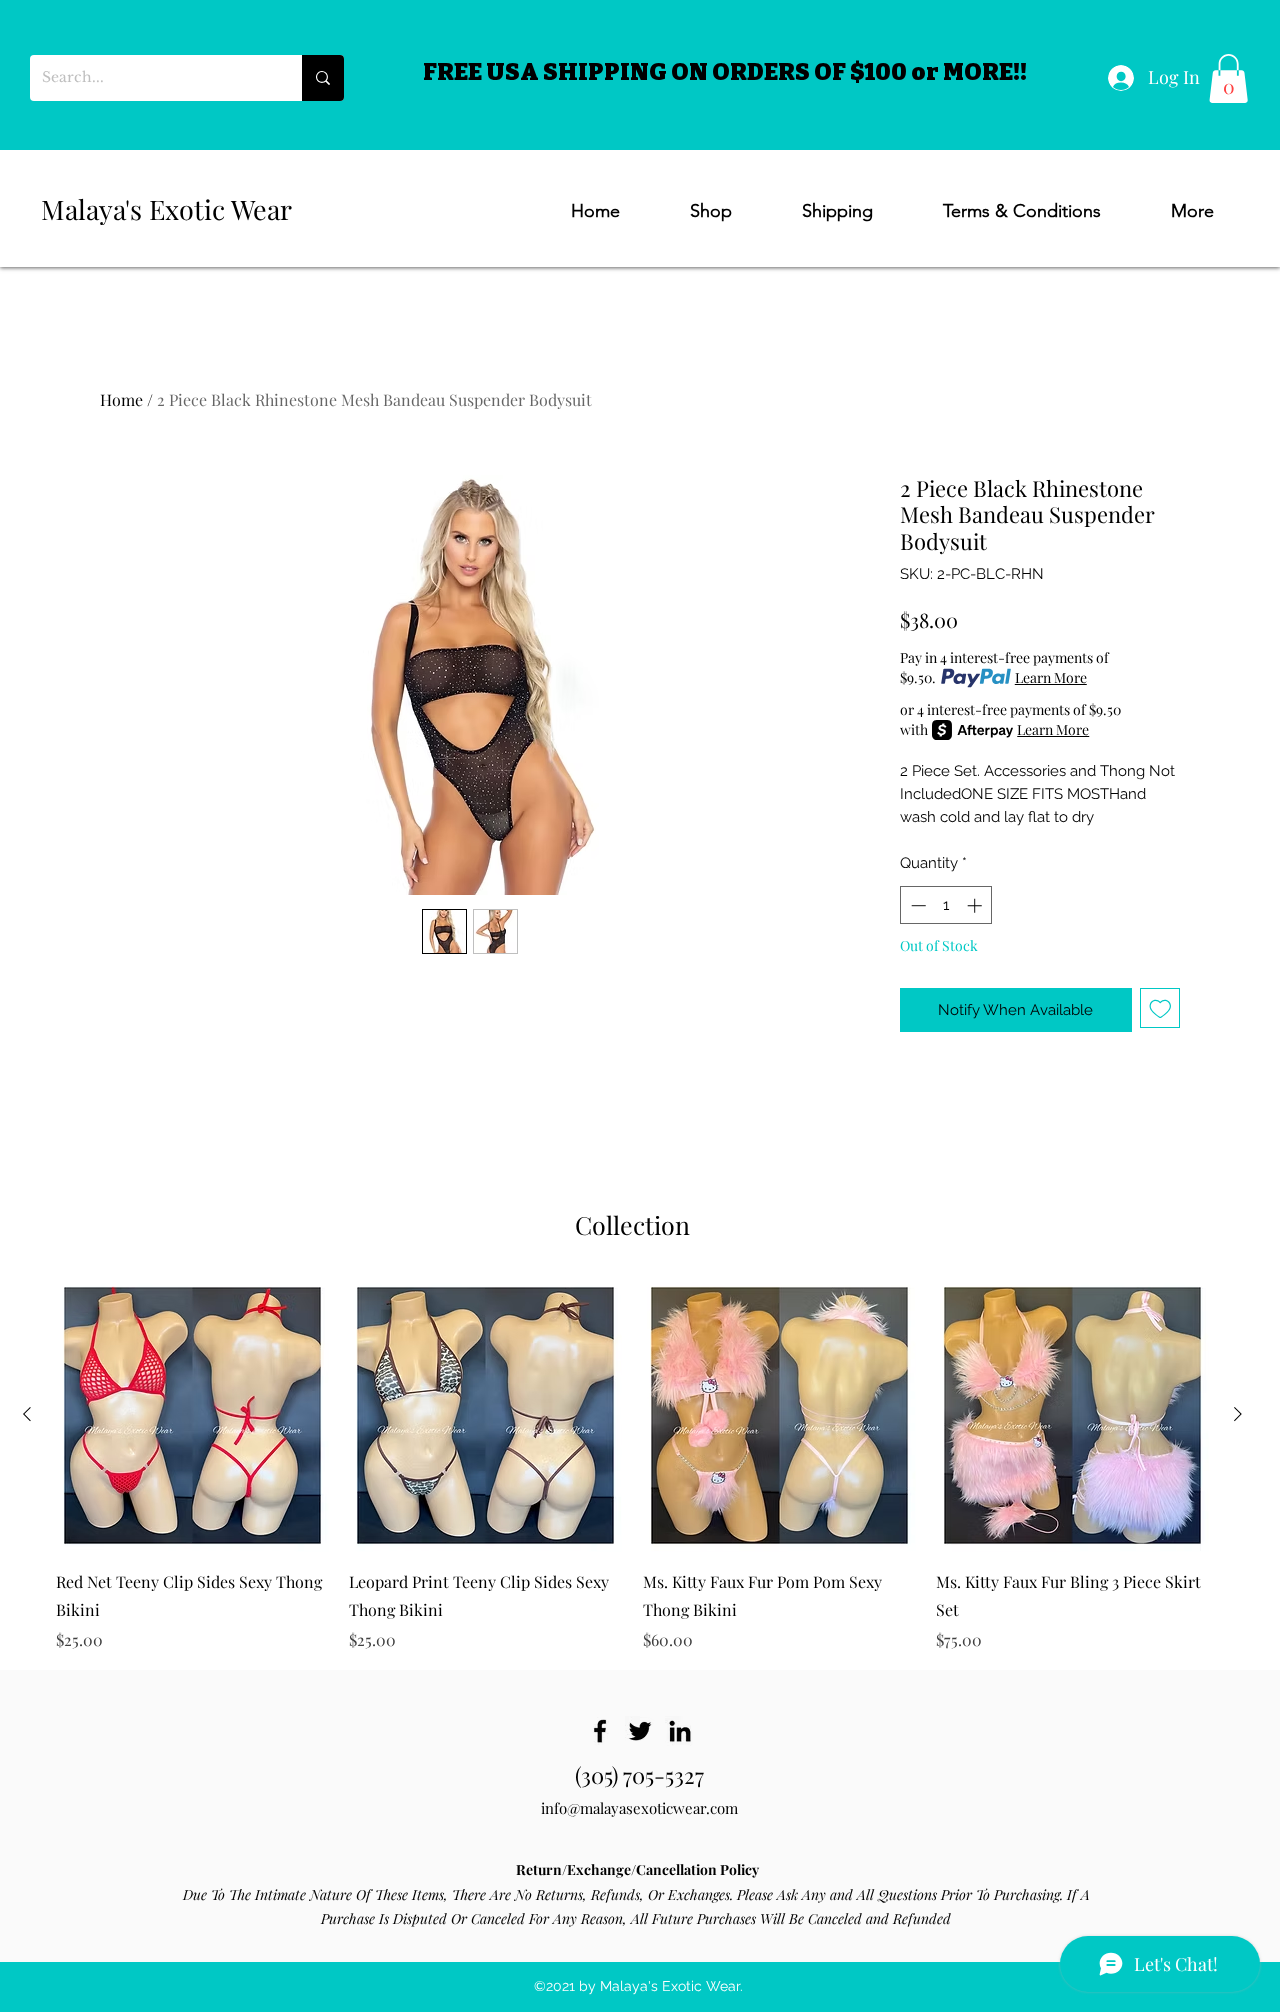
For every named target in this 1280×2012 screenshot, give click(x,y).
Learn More (1051, 677)
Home (121, 399)
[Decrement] (916, 905)
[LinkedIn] (680, 1731)
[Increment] (976, 905)
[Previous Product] (27, 1414)
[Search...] (323, 78)
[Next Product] (1238, 1414)
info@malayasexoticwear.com (639, 1808)
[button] (1228, 78)
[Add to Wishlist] (1160, 1008)
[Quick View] (192, 1415)
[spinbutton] (946, 905)
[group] (632, 1465)
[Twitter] (640, 1731)
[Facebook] (600, 1731)
